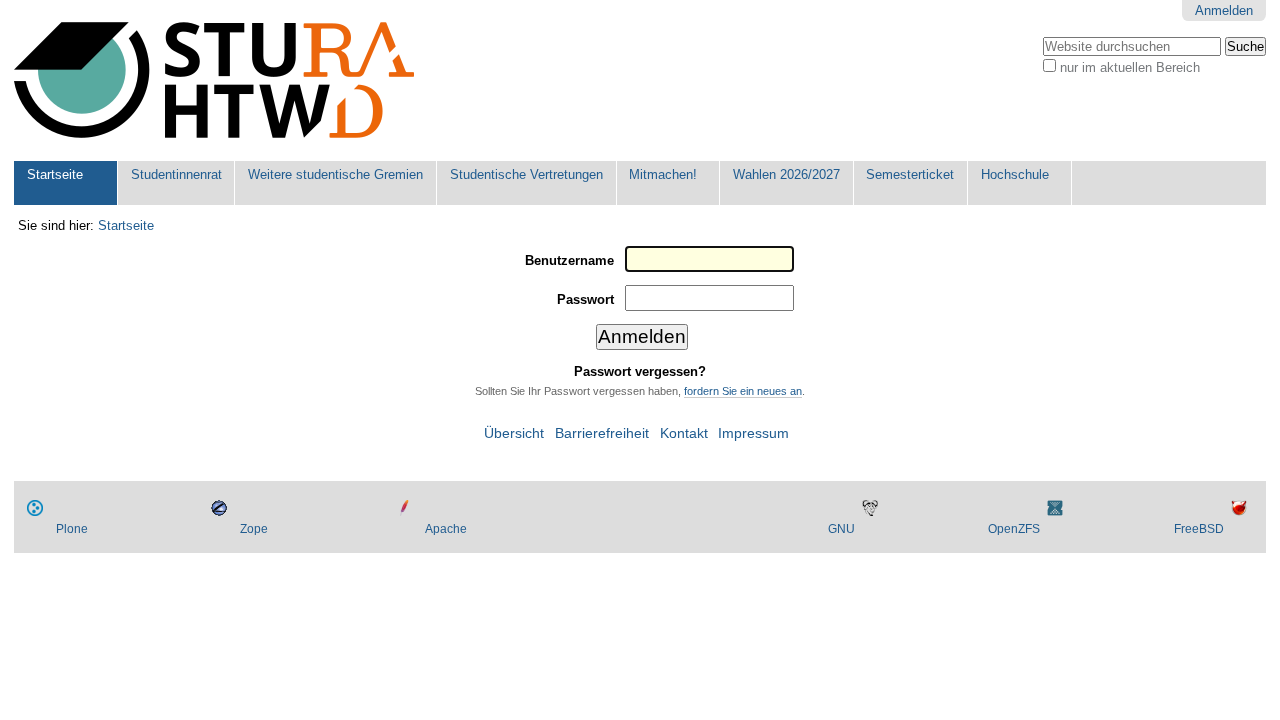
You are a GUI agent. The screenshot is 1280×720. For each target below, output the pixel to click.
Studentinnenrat (176, 174)
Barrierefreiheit (602, 433)
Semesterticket (910, 174)
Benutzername (569, 260)
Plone (72, 529)
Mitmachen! (663, 174)
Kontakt (684, 433)
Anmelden (1224, 10)
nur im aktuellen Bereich (1130, 67)
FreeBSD (1199, 529)
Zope (254, 529)
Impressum (753, 433)
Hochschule (1015, 174)
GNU (841, 529)
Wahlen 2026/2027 (786, 174)
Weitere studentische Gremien (335, 174)
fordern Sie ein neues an (743, 391)
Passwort (585, 299)
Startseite (55, 174)
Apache (446, 529)
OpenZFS (1014, 529)
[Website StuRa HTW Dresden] (214, 80)
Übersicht (514, 433)
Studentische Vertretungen (526, 174)
